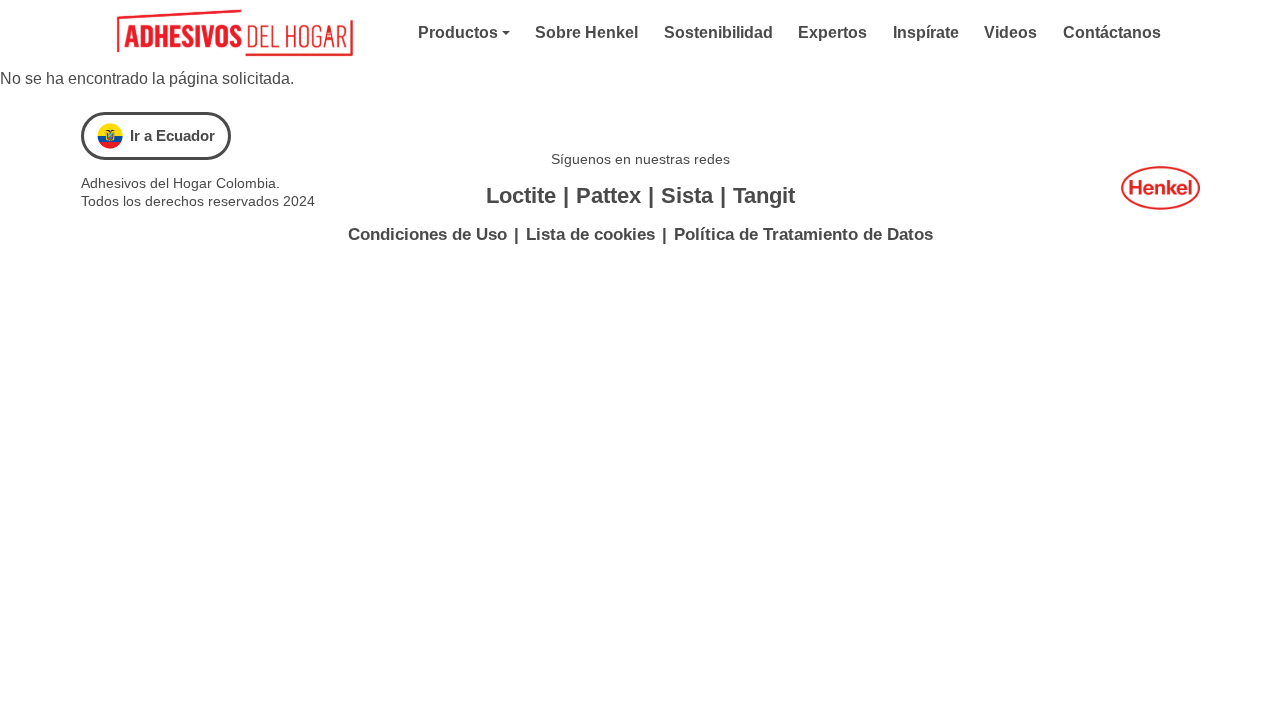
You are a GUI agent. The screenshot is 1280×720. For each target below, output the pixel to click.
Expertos (832, 32)
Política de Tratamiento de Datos (803, 234)
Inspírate (926, 32)
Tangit (764, 195)
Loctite (521, 195)
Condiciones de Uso (427, 234)
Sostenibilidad (718, 32)
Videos (1010, 32)
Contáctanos (1112, 32)
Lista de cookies (590, 234)
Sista (687, 195)
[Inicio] (241, 33)
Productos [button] (458, 32)
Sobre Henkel (586, 32)
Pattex (608, 195)
